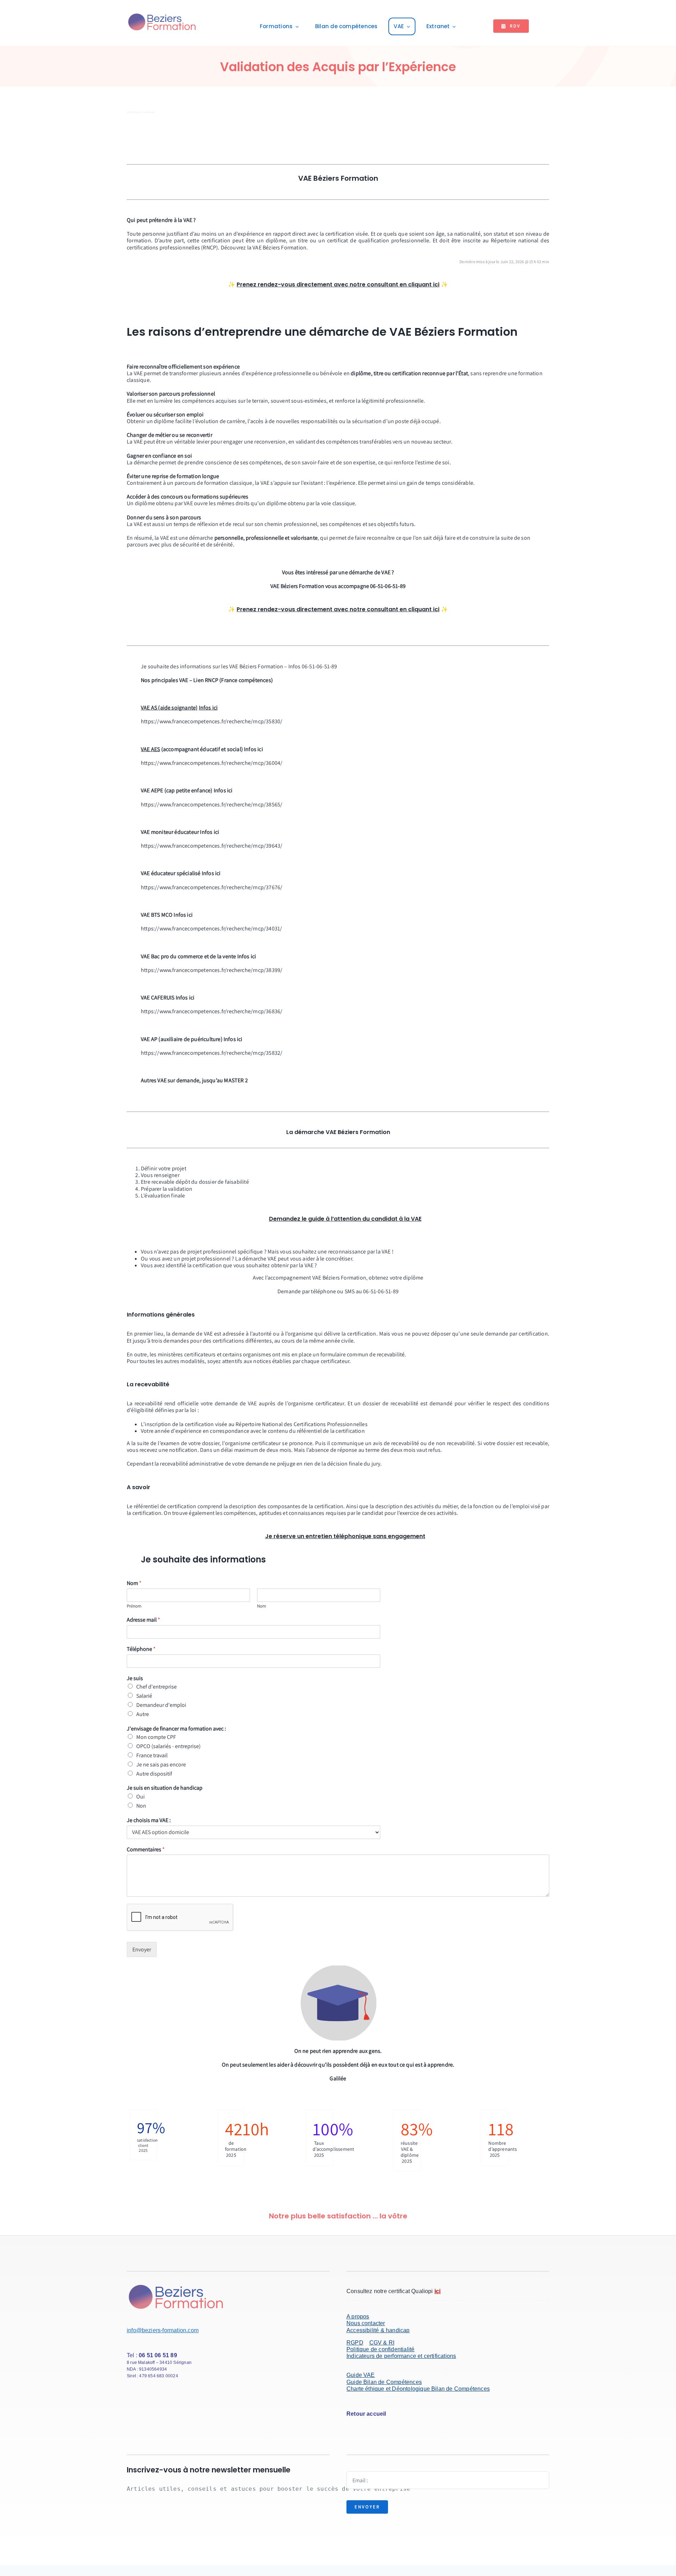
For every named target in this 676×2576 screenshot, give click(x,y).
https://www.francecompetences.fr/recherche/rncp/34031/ (211, 928)
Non (141, 1806)
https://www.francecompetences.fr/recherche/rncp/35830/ (212, 721)
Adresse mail (143, 1620)
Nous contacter (366, 2323)
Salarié (144, 1696)
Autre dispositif (154, 1774)
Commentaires (146, 1850)
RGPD (355, 2343)
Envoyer (142, 1949)
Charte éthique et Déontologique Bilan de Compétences (418, 2389)
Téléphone (141, 1649)
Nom (134, 1583)
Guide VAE (361, 2375)
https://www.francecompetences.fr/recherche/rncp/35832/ (212, 1053)
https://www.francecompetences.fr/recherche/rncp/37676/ (212, 887)
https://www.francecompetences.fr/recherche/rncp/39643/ (212, 846)
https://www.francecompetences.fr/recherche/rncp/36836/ (212, 1011)
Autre (143, 1714)
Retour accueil (366, 2414)
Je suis (135, 1678)
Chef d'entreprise (157, 1687)
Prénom (134, 1606)
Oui (140, 1797)
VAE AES (150, 749)
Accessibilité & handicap (378, 2330)
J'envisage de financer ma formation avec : (176, 1729)
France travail (152, 1755)
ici (436, 284)
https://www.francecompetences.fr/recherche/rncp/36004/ (212, 763)
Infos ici (208, 708)
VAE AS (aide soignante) (169, 708)
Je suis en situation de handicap (165, 1788)
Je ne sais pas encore (161, 1764)
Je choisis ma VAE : (149, 1820)
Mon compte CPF (156, 1737)
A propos (358, 2317)
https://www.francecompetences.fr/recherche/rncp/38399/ (212, 970)
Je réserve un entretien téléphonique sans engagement (345, 1536)
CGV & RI (382, 2343)
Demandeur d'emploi (161, 1705)
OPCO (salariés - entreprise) (168, 1746)
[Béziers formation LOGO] (162, 14)
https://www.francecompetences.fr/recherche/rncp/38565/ (212, 804)
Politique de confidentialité (380, 2349)
